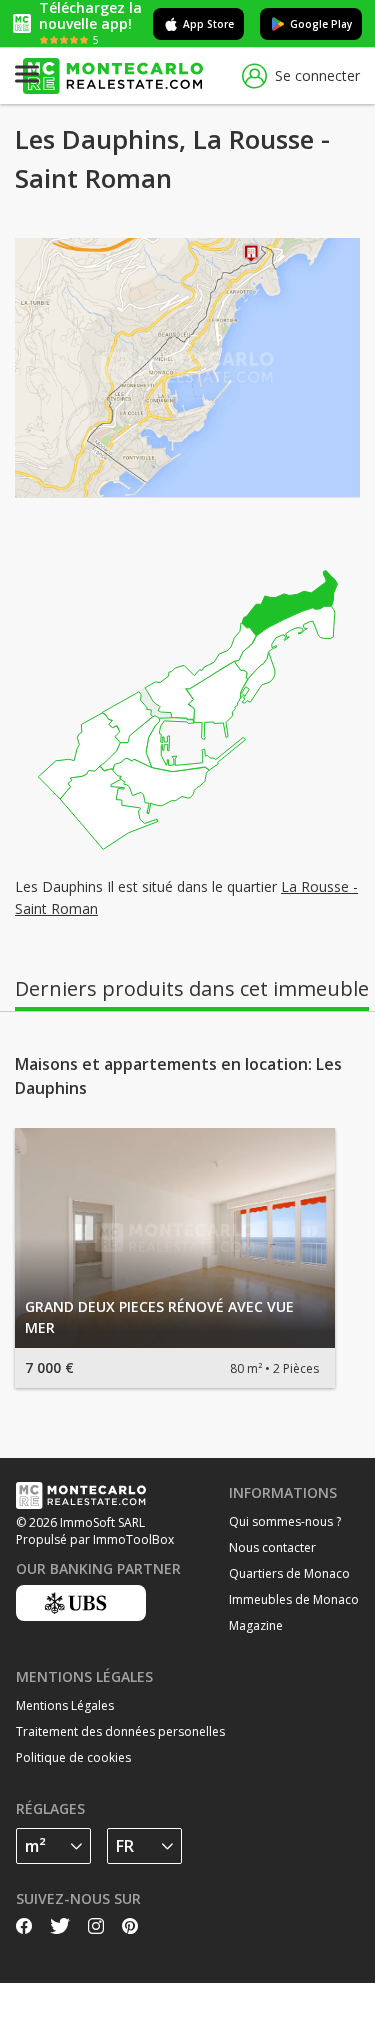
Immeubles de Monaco (294, 1599)
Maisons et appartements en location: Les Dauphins (178, 1076)
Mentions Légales (65, 1705)
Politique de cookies (73, 1757)
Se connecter (317, 75)
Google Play (321, 24)
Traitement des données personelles (120, 1731)
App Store (208, 24)
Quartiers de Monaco (289, 1573)
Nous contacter (272, 1547)
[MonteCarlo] (113, 76)
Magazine (256, 1625)
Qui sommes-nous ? (285, 1521)
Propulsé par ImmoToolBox (95, 1539)
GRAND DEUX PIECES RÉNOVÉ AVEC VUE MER (159, 1317)
